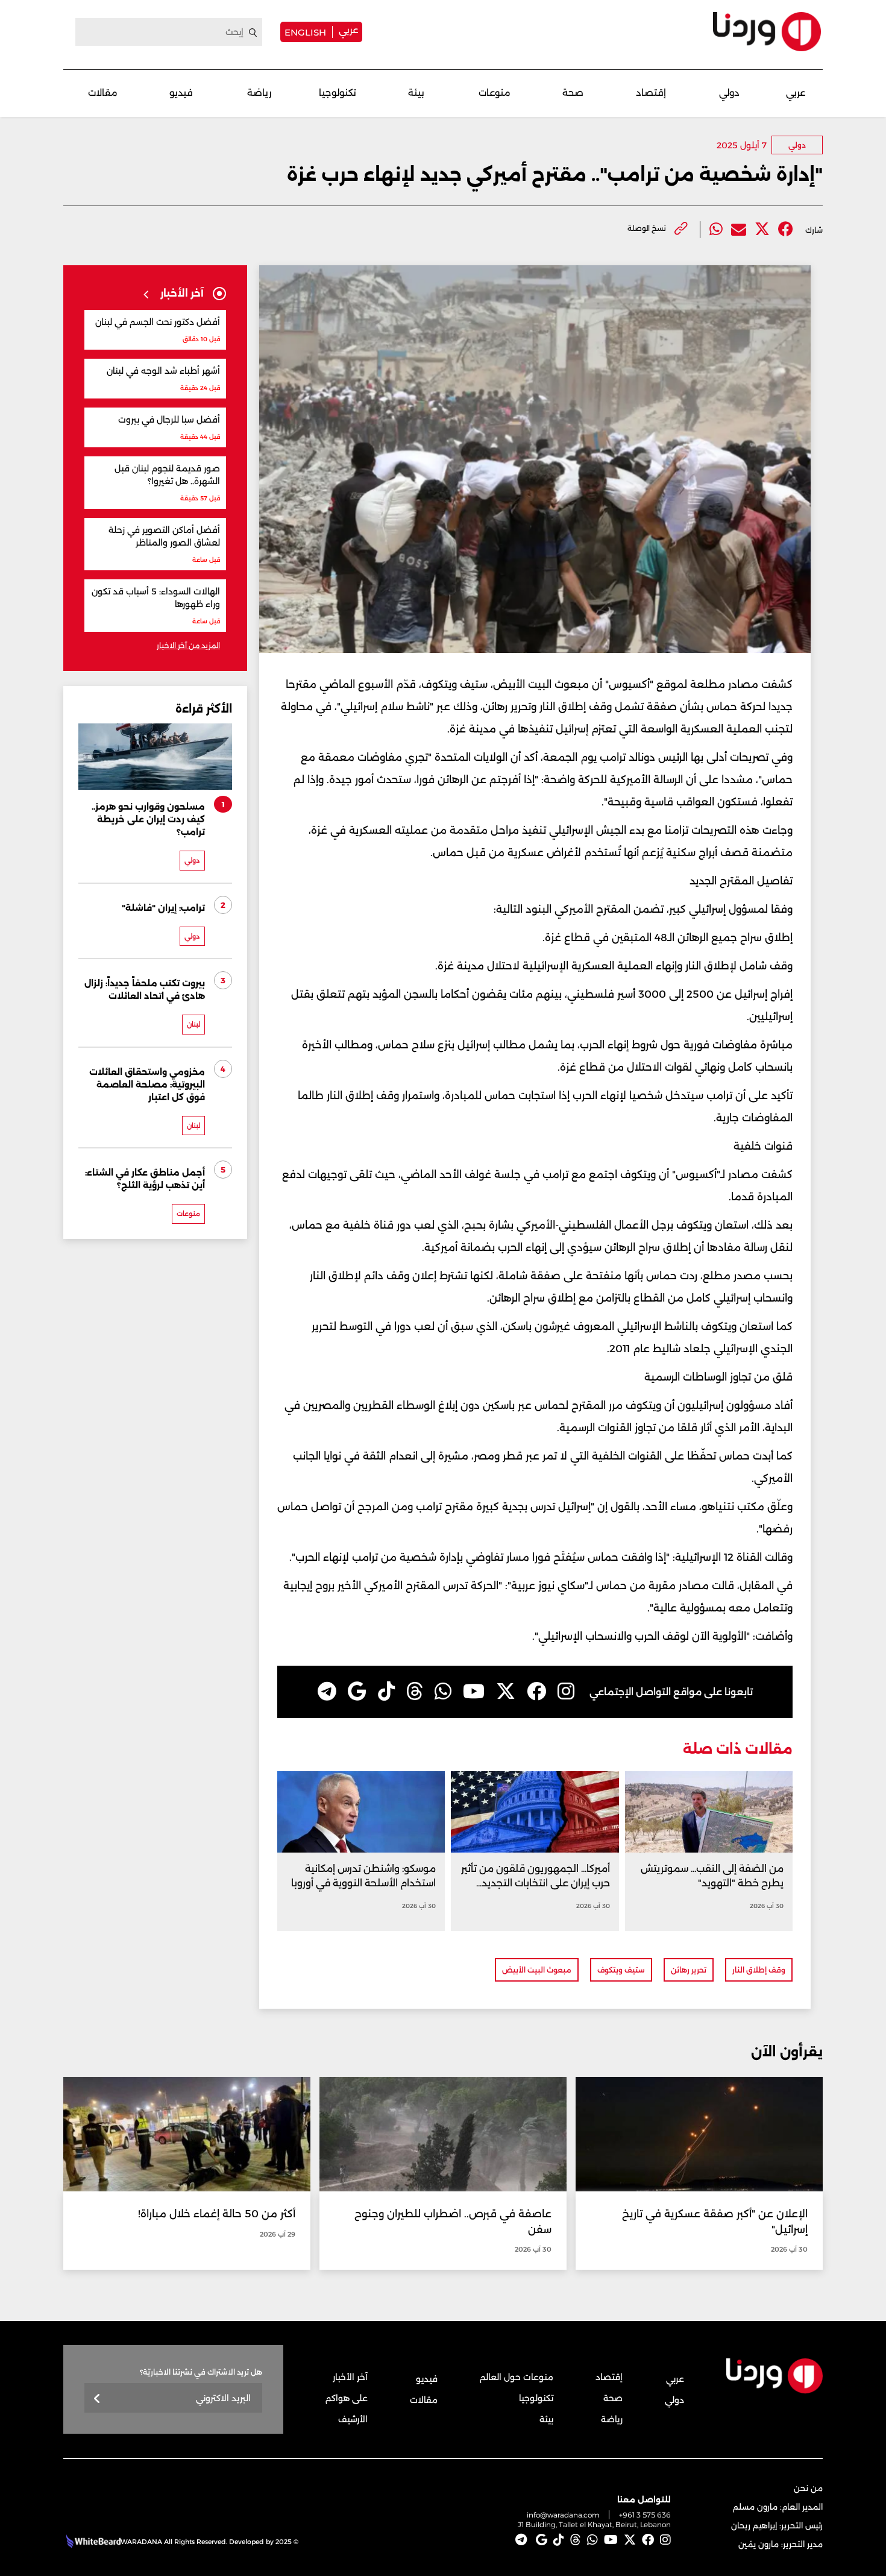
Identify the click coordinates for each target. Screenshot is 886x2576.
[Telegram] (327, 1692)
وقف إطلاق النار (759, 1970)
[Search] (253, 33)
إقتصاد (651, 93)
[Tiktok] (386, 1692)
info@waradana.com (563, 2515)
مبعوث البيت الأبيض (537, 1970)
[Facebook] (786, 229)
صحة (573, 93)
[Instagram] (566, 1692)
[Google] (357, 1692)
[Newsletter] (97, 2399)
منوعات (495, 93)
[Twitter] (762, 229)
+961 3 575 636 (645, 2515)
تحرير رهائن (689, 1970)
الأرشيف (353, 2419)
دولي (729, 93)
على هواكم (347, 2398)
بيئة (416, 93)
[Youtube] (474, 1692)
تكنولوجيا (338, 93)
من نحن (808, 2488)
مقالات (103, 93)
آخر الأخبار (350, 2377)
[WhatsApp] (443, 1692)
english (305, 32)
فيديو (181, 93)
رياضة (259, 93)
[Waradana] (767, 32)
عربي (348, 30)
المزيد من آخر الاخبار (188, 645)
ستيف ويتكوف (621, 1970)
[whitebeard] (92, 2542)
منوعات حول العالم (517, 2377)
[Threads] (415, 1692)
